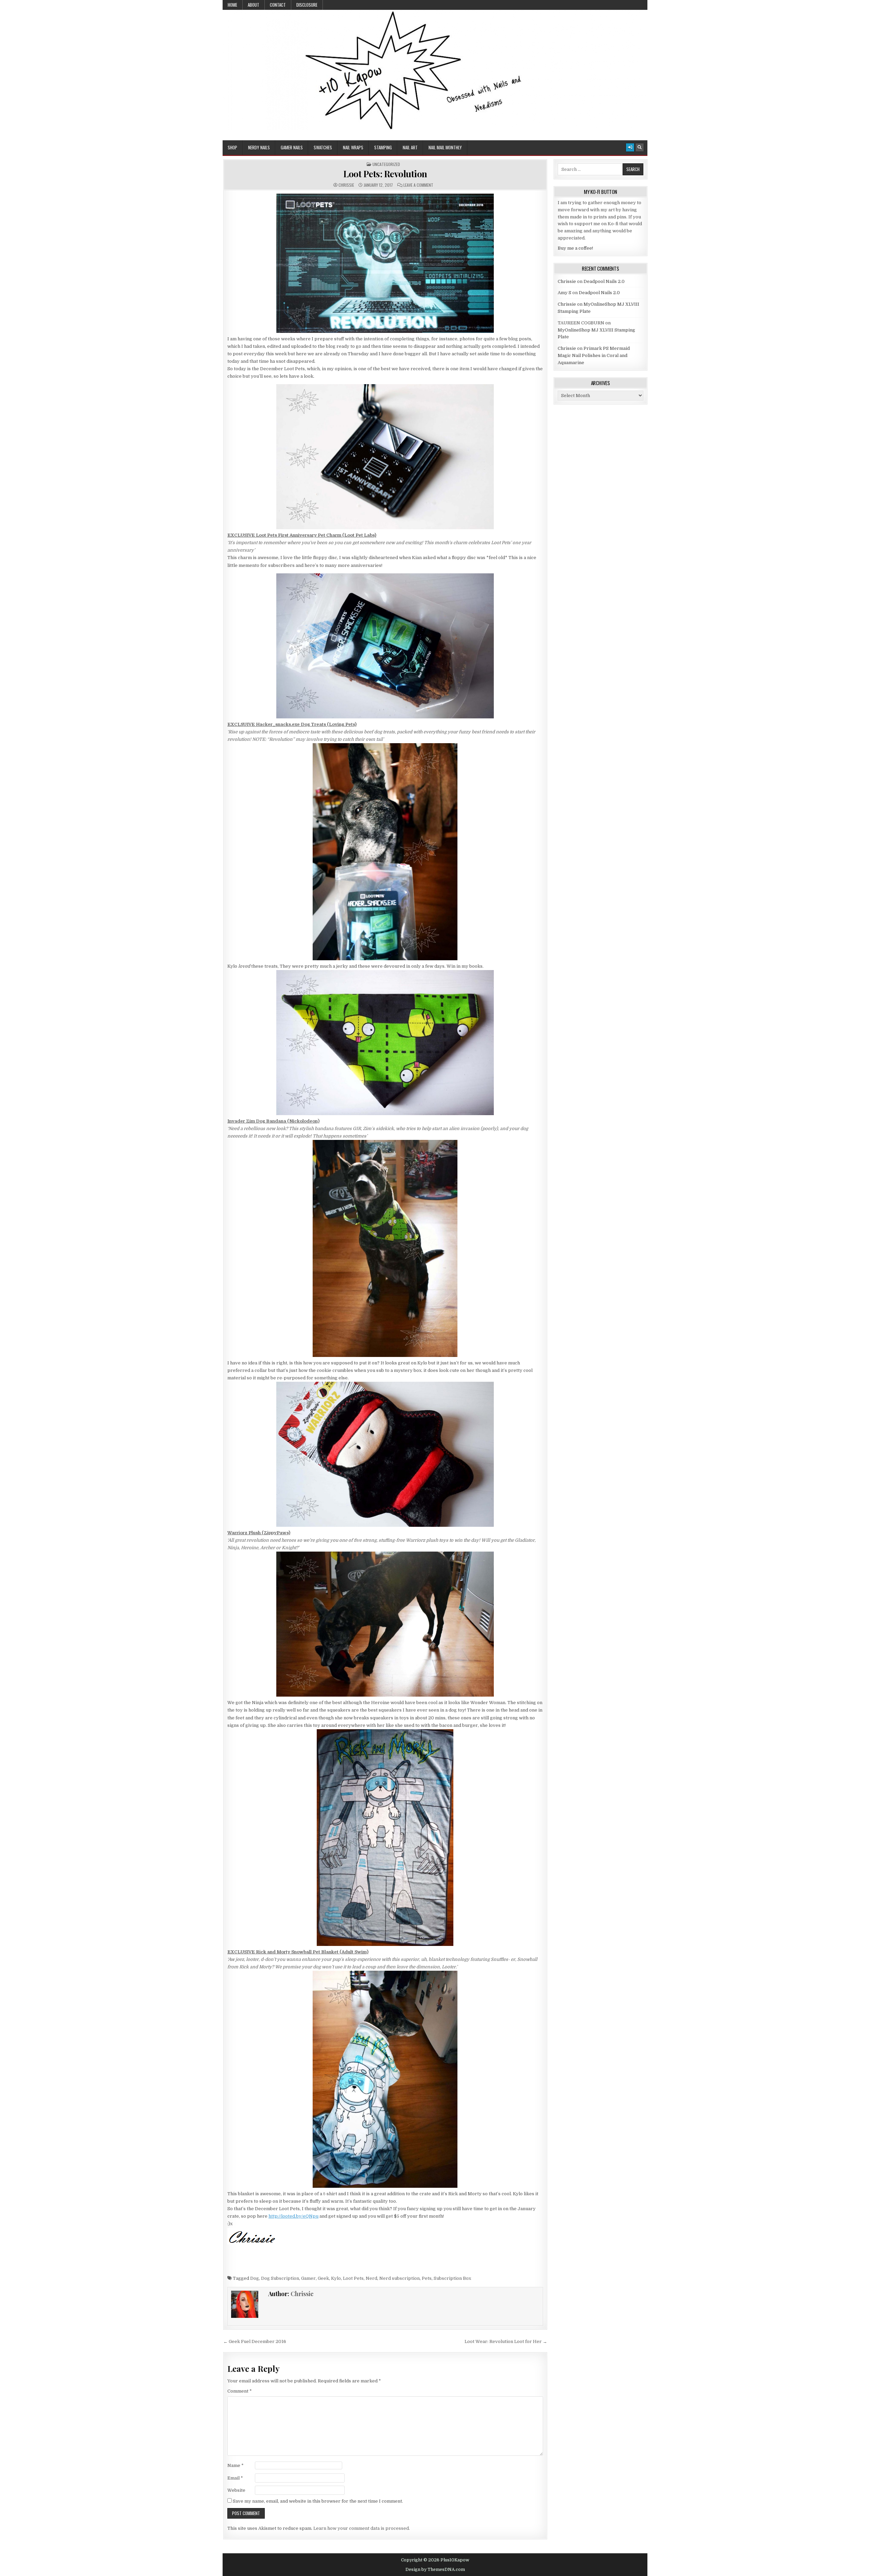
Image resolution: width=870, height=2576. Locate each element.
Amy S (564, 293)
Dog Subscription (280, 2278)
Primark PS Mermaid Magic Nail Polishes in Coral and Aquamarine (594, 355)
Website (236, 2490)
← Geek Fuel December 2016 (255, 2341)
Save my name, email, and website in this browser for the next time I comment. (318, 2501)
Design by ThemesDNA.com (435, 2570)
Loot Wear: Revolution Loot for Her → (506, 2341)
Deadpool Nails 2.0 (604, 281)
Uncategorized (386, 164)
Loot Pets (353, 2278)
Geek (323, 2278)
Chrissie (346, 185)
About (254, 5)
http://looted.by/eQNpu (293, 2216)
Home (232, 5)
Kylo (336, 2278)
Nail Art (410, 147)
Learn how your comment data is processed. (362, 2528)
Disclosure (307, 5)
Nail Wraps (353, 147)
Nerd (371, 2278)
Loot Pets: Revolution (385, 174)
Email (235, 2478)
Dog (255, 2278)
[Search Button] (640, 147)
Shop (232, 147)
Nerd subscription (399, 2278)
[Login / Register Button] (630, 147)
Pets (427, 2278)
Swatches (323, 147)
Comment (240, 2391)
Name (236, 2465)
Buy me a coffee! (575, 248)
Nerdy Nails (259, 147)
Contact (278, 5)
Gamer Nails (292, 147)
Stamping (383, 147)
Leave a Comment (418, 185)
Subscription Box (452, 2278)
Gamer (308, 2278)
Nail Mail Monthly (445, 147)
